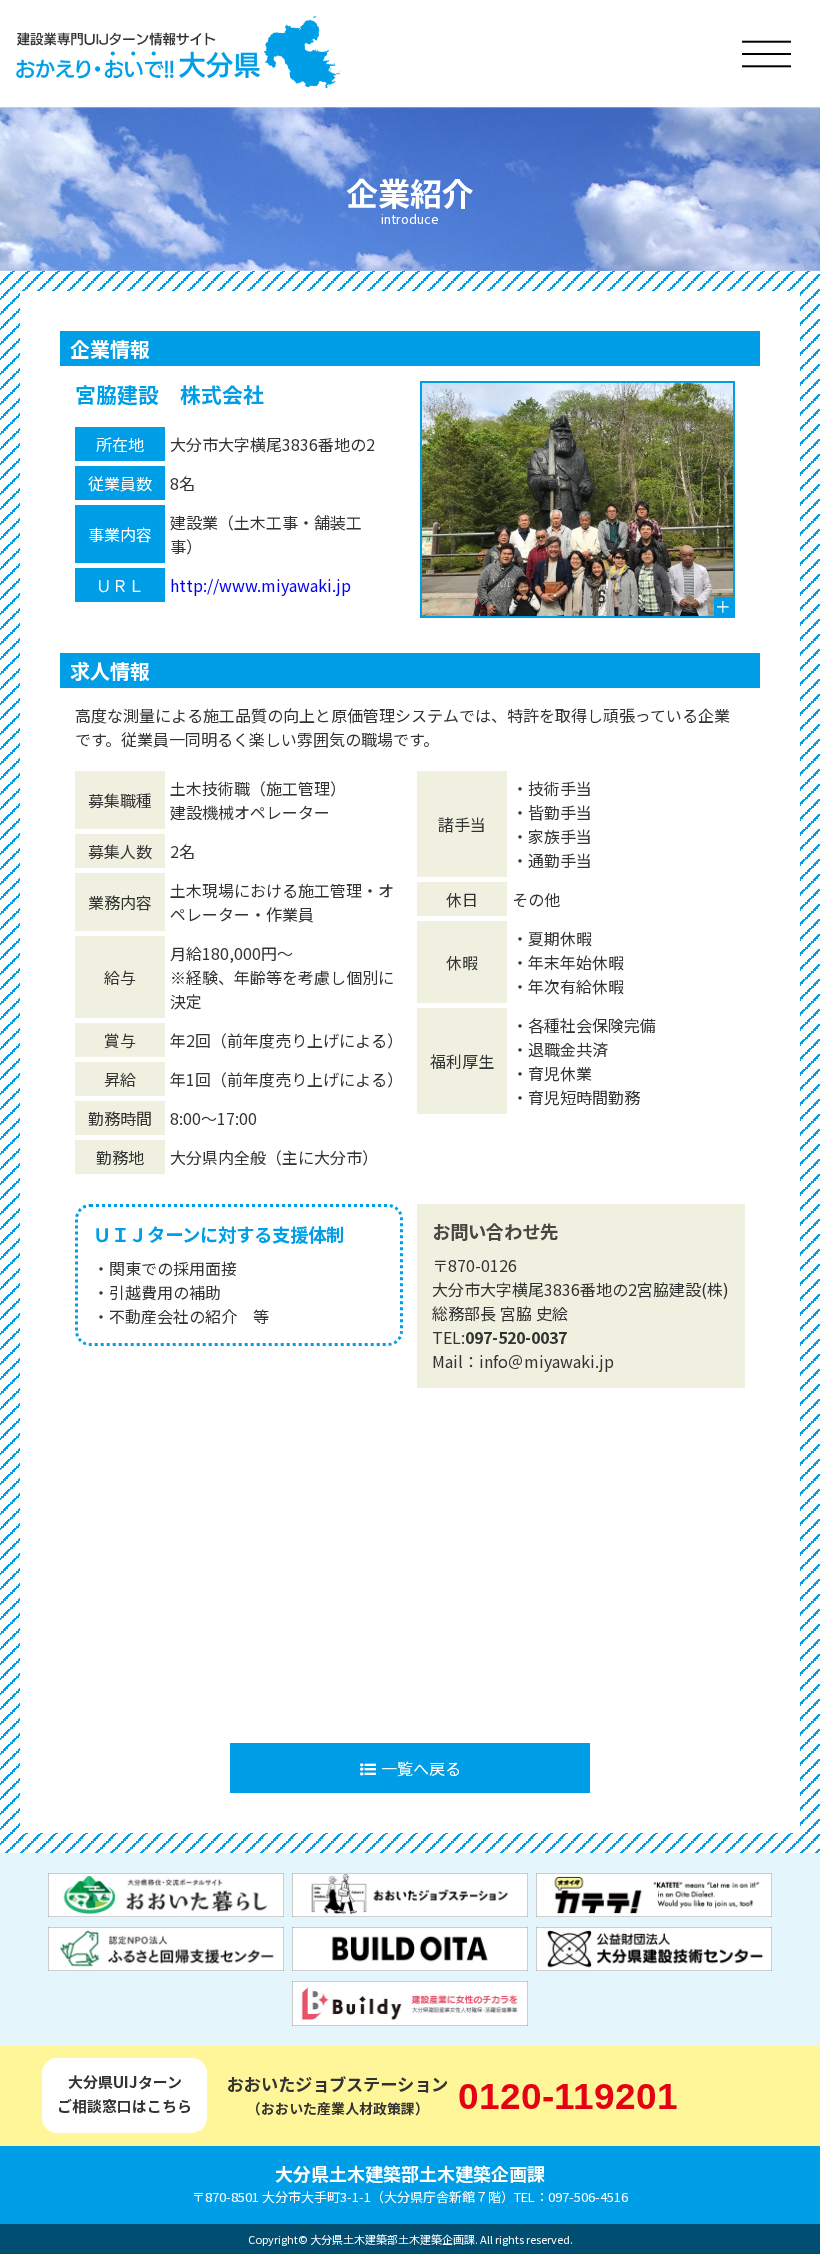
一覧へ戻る (421, 1768)
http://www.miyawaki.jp (260, 585)
